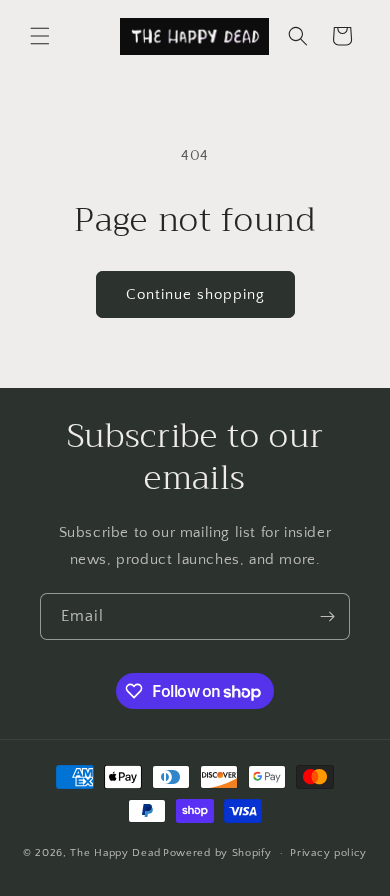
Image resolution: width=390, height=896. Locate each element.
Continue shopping (195, 294)
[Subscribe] (327, 616)
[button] (40, 36)
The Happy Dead (115, 853)
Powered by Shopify (217, 853)
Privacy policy (328, 853)
